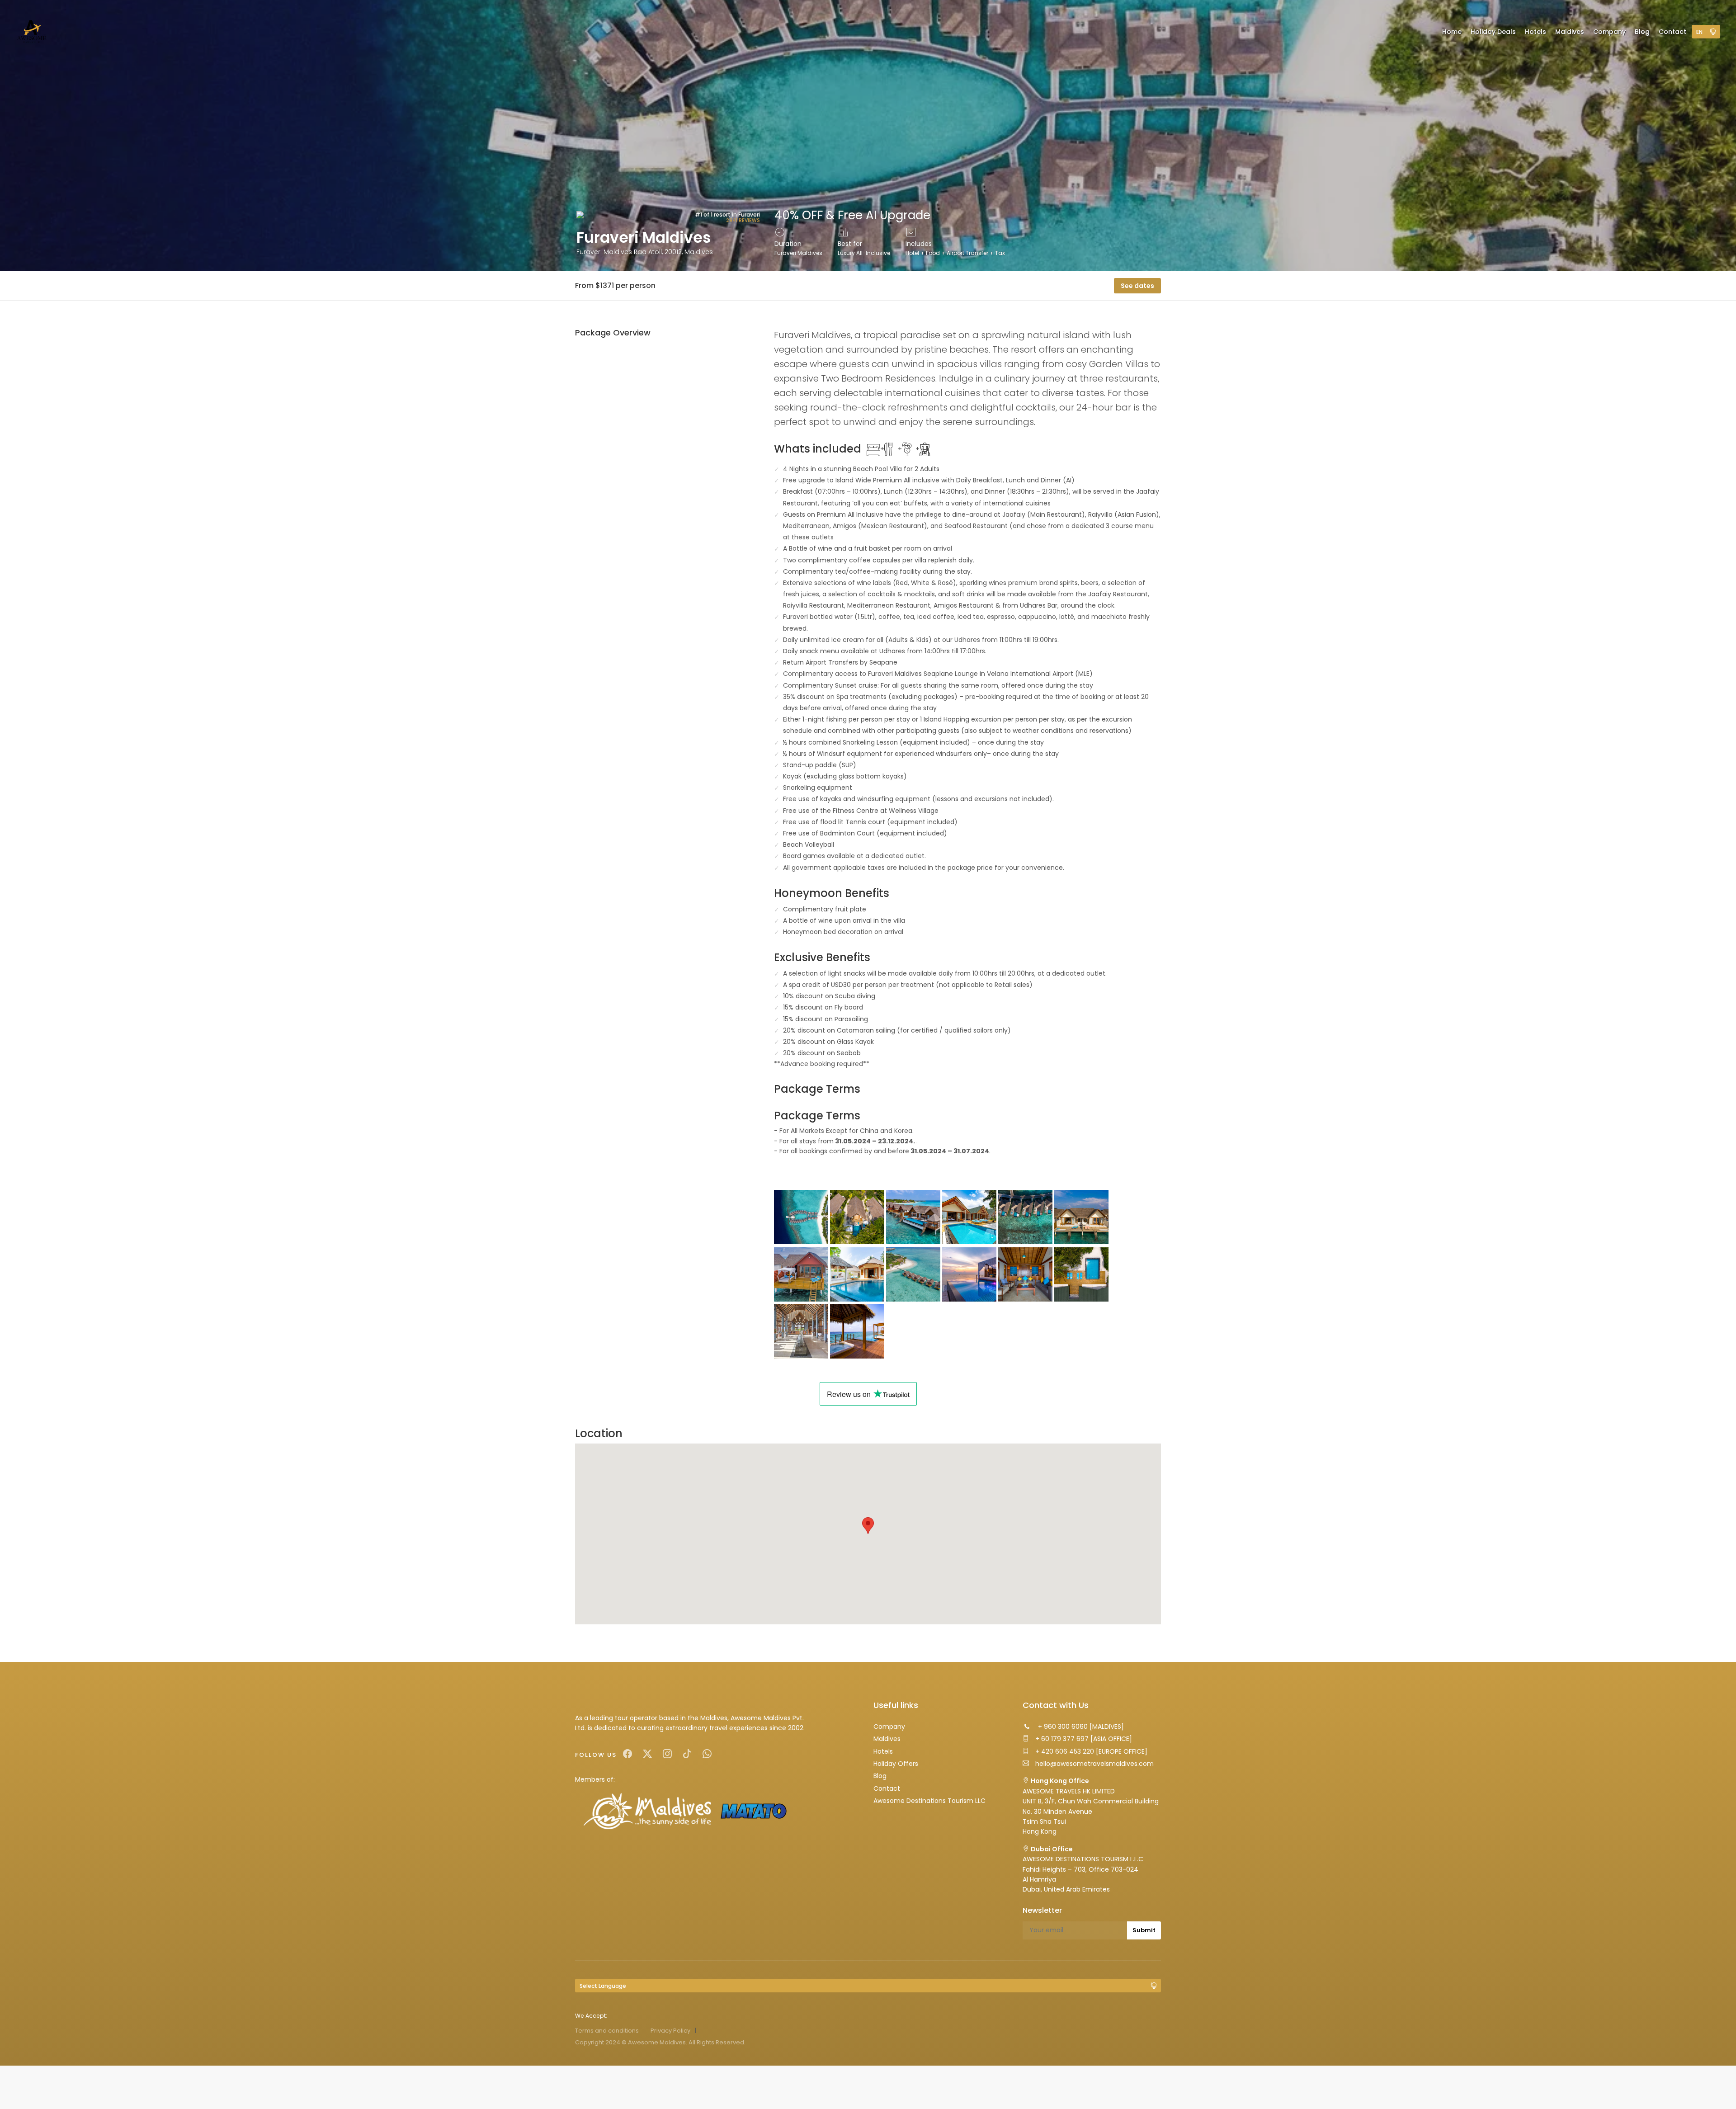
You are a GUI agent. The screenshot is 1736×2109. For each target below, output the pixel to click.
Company (889, 1727)
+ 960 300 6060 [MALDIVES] (1080, 1727)
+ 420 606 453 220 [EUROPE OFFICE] (1090, 1751)
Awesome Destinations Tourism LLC (929, 1801)
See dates (1137, 286)
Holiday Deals (1493, 32)
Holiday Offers (896, 1764)
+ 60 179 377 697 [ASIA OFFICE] (1083, 1739)
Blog (880, 1776)
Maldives (887, 1739)
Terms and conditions (607, 2031)
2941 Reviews (743, 220)
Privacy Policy (670, 2031)
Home (1452, 32)
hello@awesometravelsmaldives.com (1094, 1764)
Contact (887, 1788)
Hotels (883, 1751)
